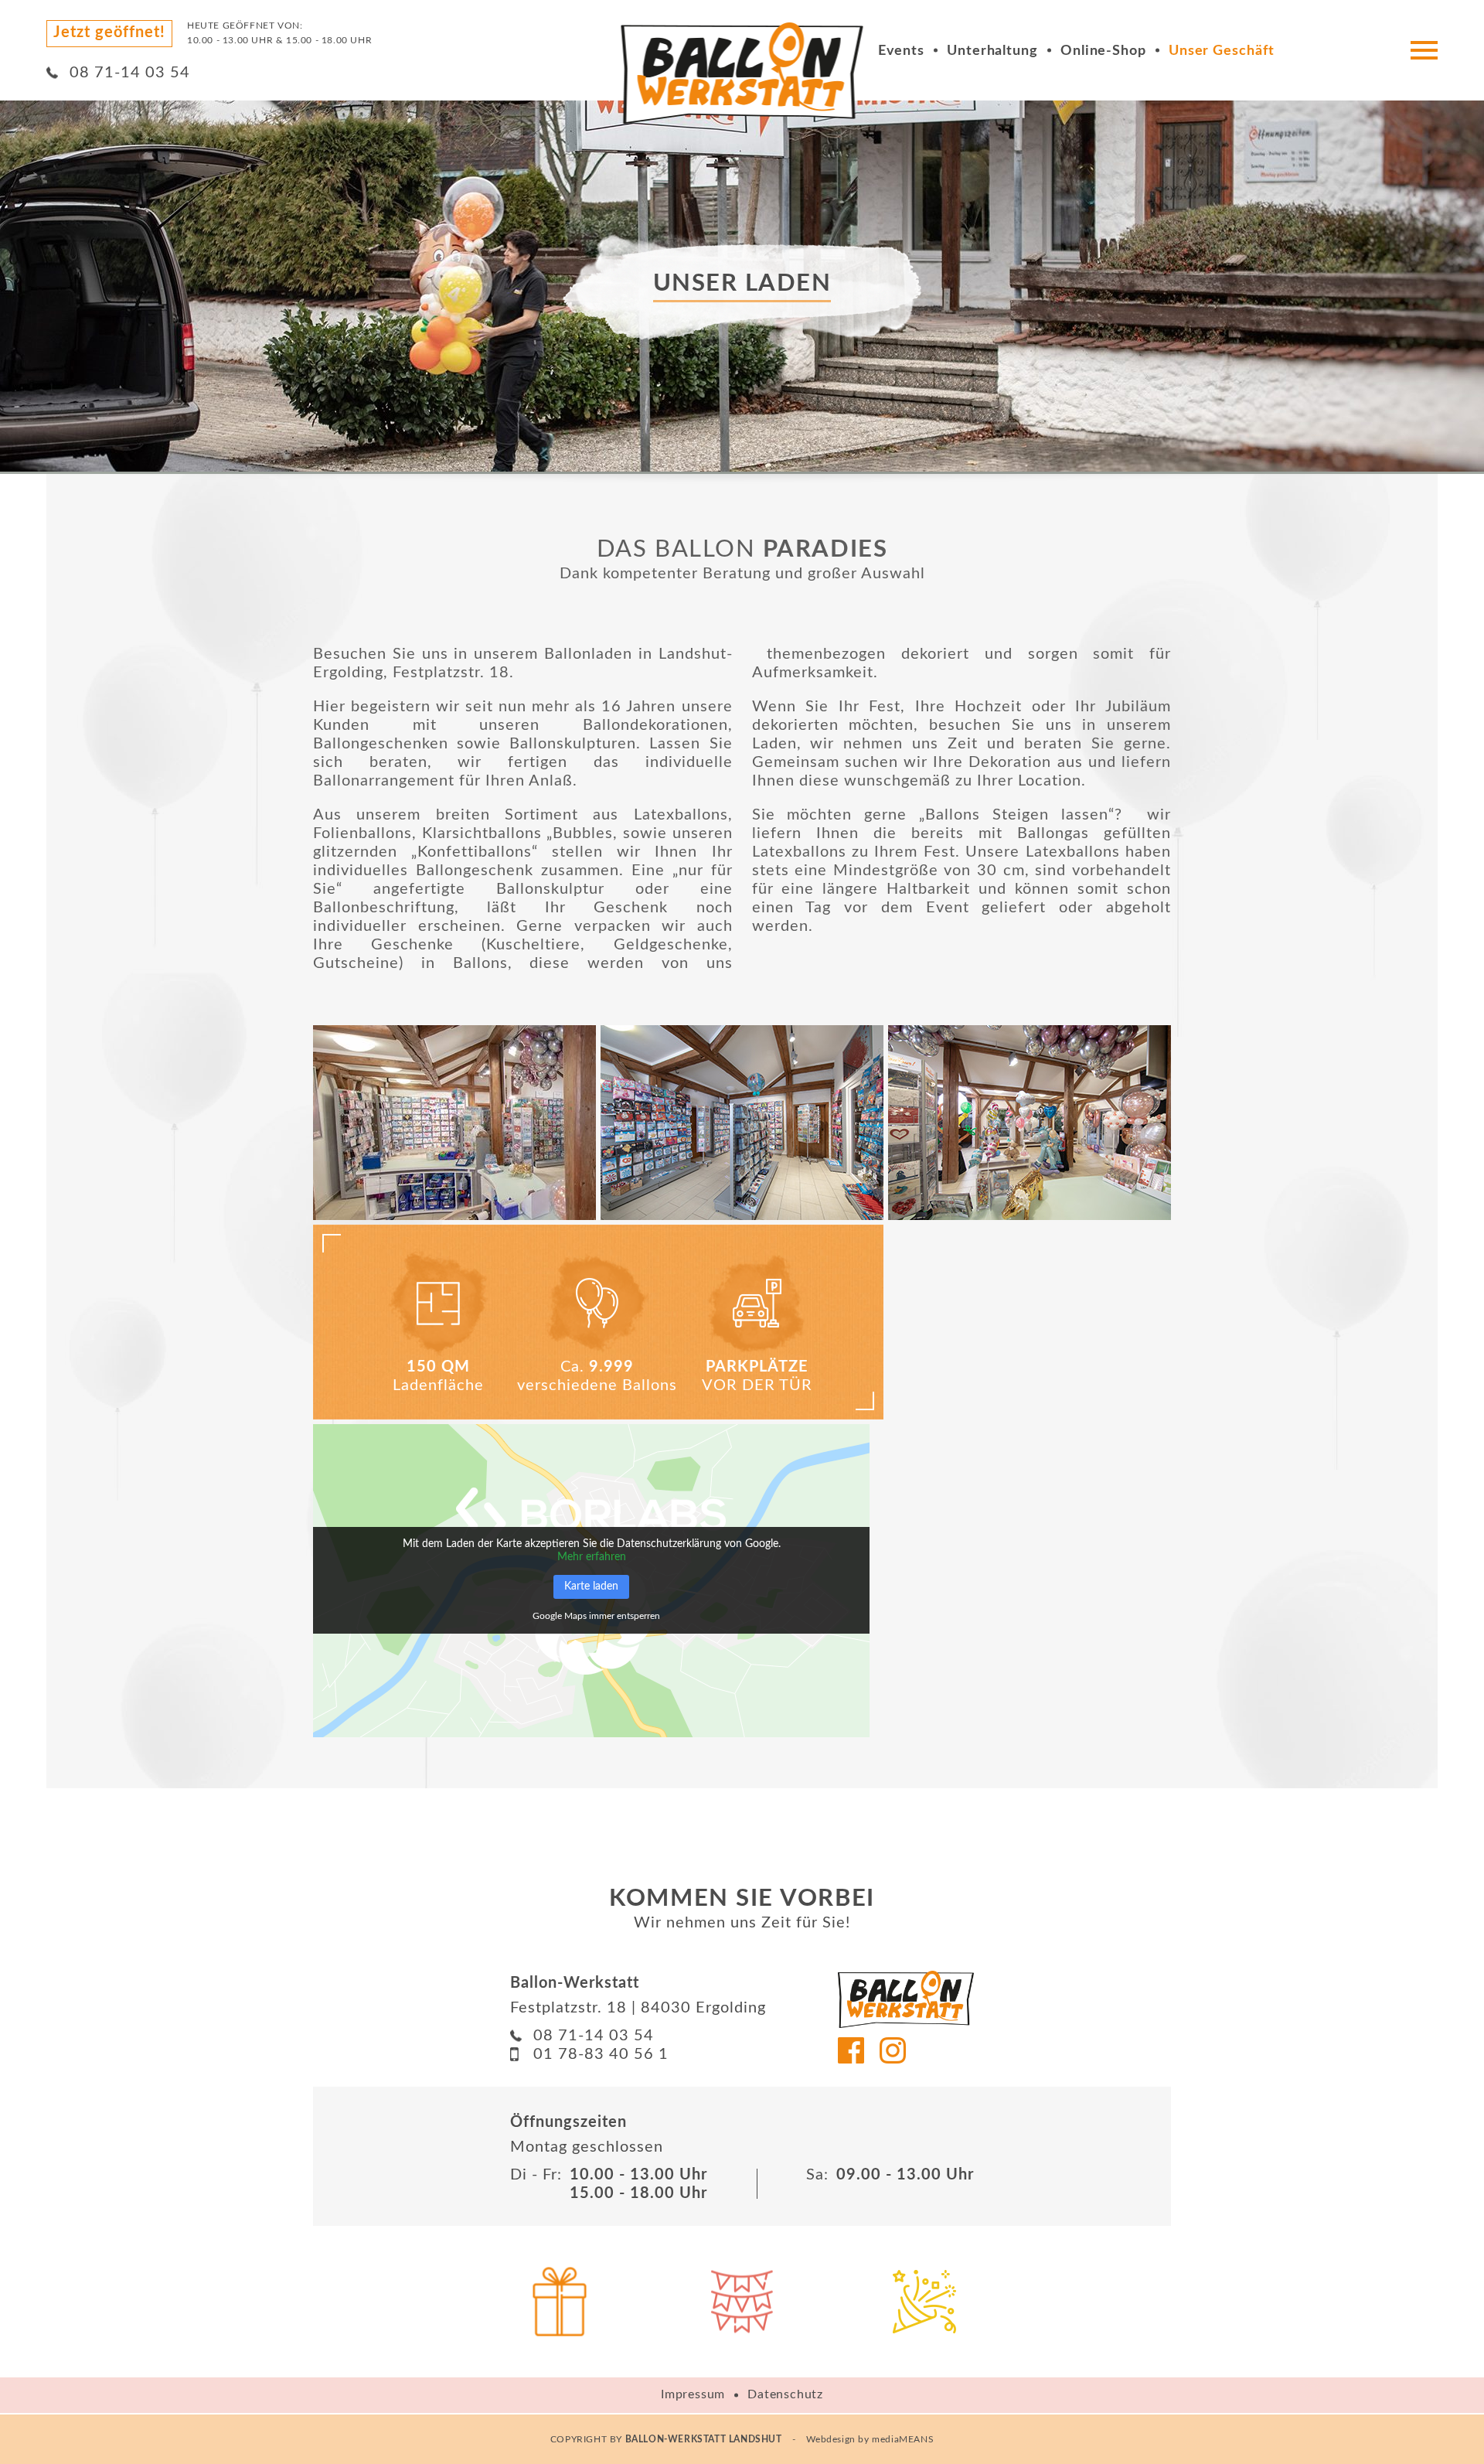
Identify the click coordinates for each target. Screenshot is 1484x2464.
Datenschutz (785, 2394)
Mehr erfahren (592, 1557)
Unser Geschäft (1222, 51)
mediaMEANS (903, 2439)
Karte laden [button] (591, 1586)
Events (901, 51)
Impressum (693, 2394)
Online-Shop (1103, 51)
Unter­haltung (992, 51)
